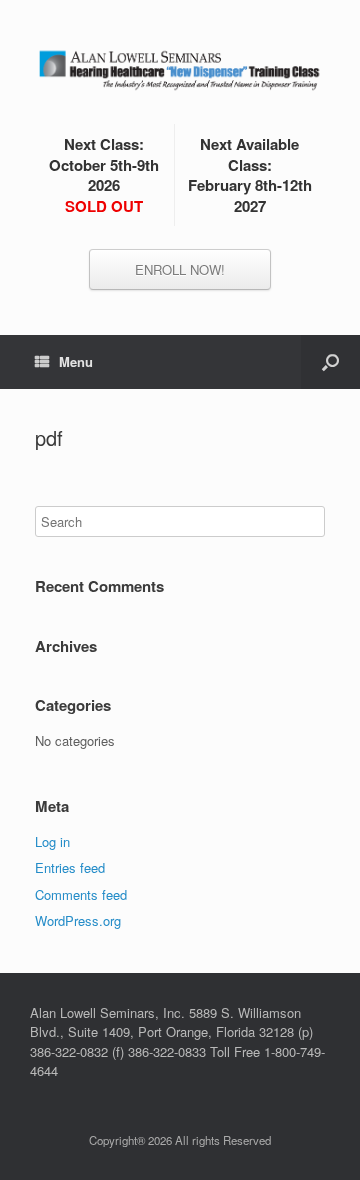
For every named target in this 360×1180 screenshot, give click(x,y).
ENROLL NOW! (180, 269)
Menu (76, 361)
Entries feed (70, 867)
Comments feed (81, 894)
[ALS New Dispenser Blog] (180, 69)
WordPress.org (78, 920)
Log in (52, 841)
